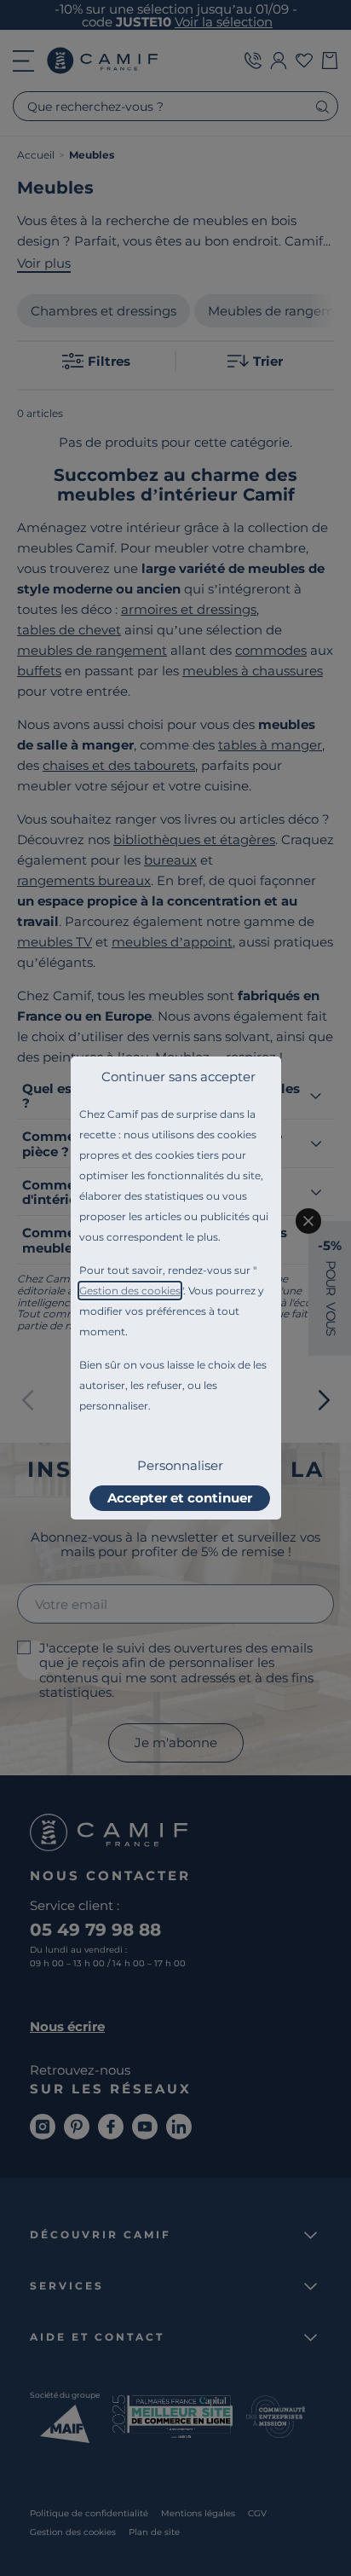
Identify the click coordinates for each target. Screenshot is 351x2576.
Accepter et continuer (180, 1498)
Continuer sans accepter (178, 1077)
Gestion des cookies (130, 1291)
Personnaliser (180, 1465)
